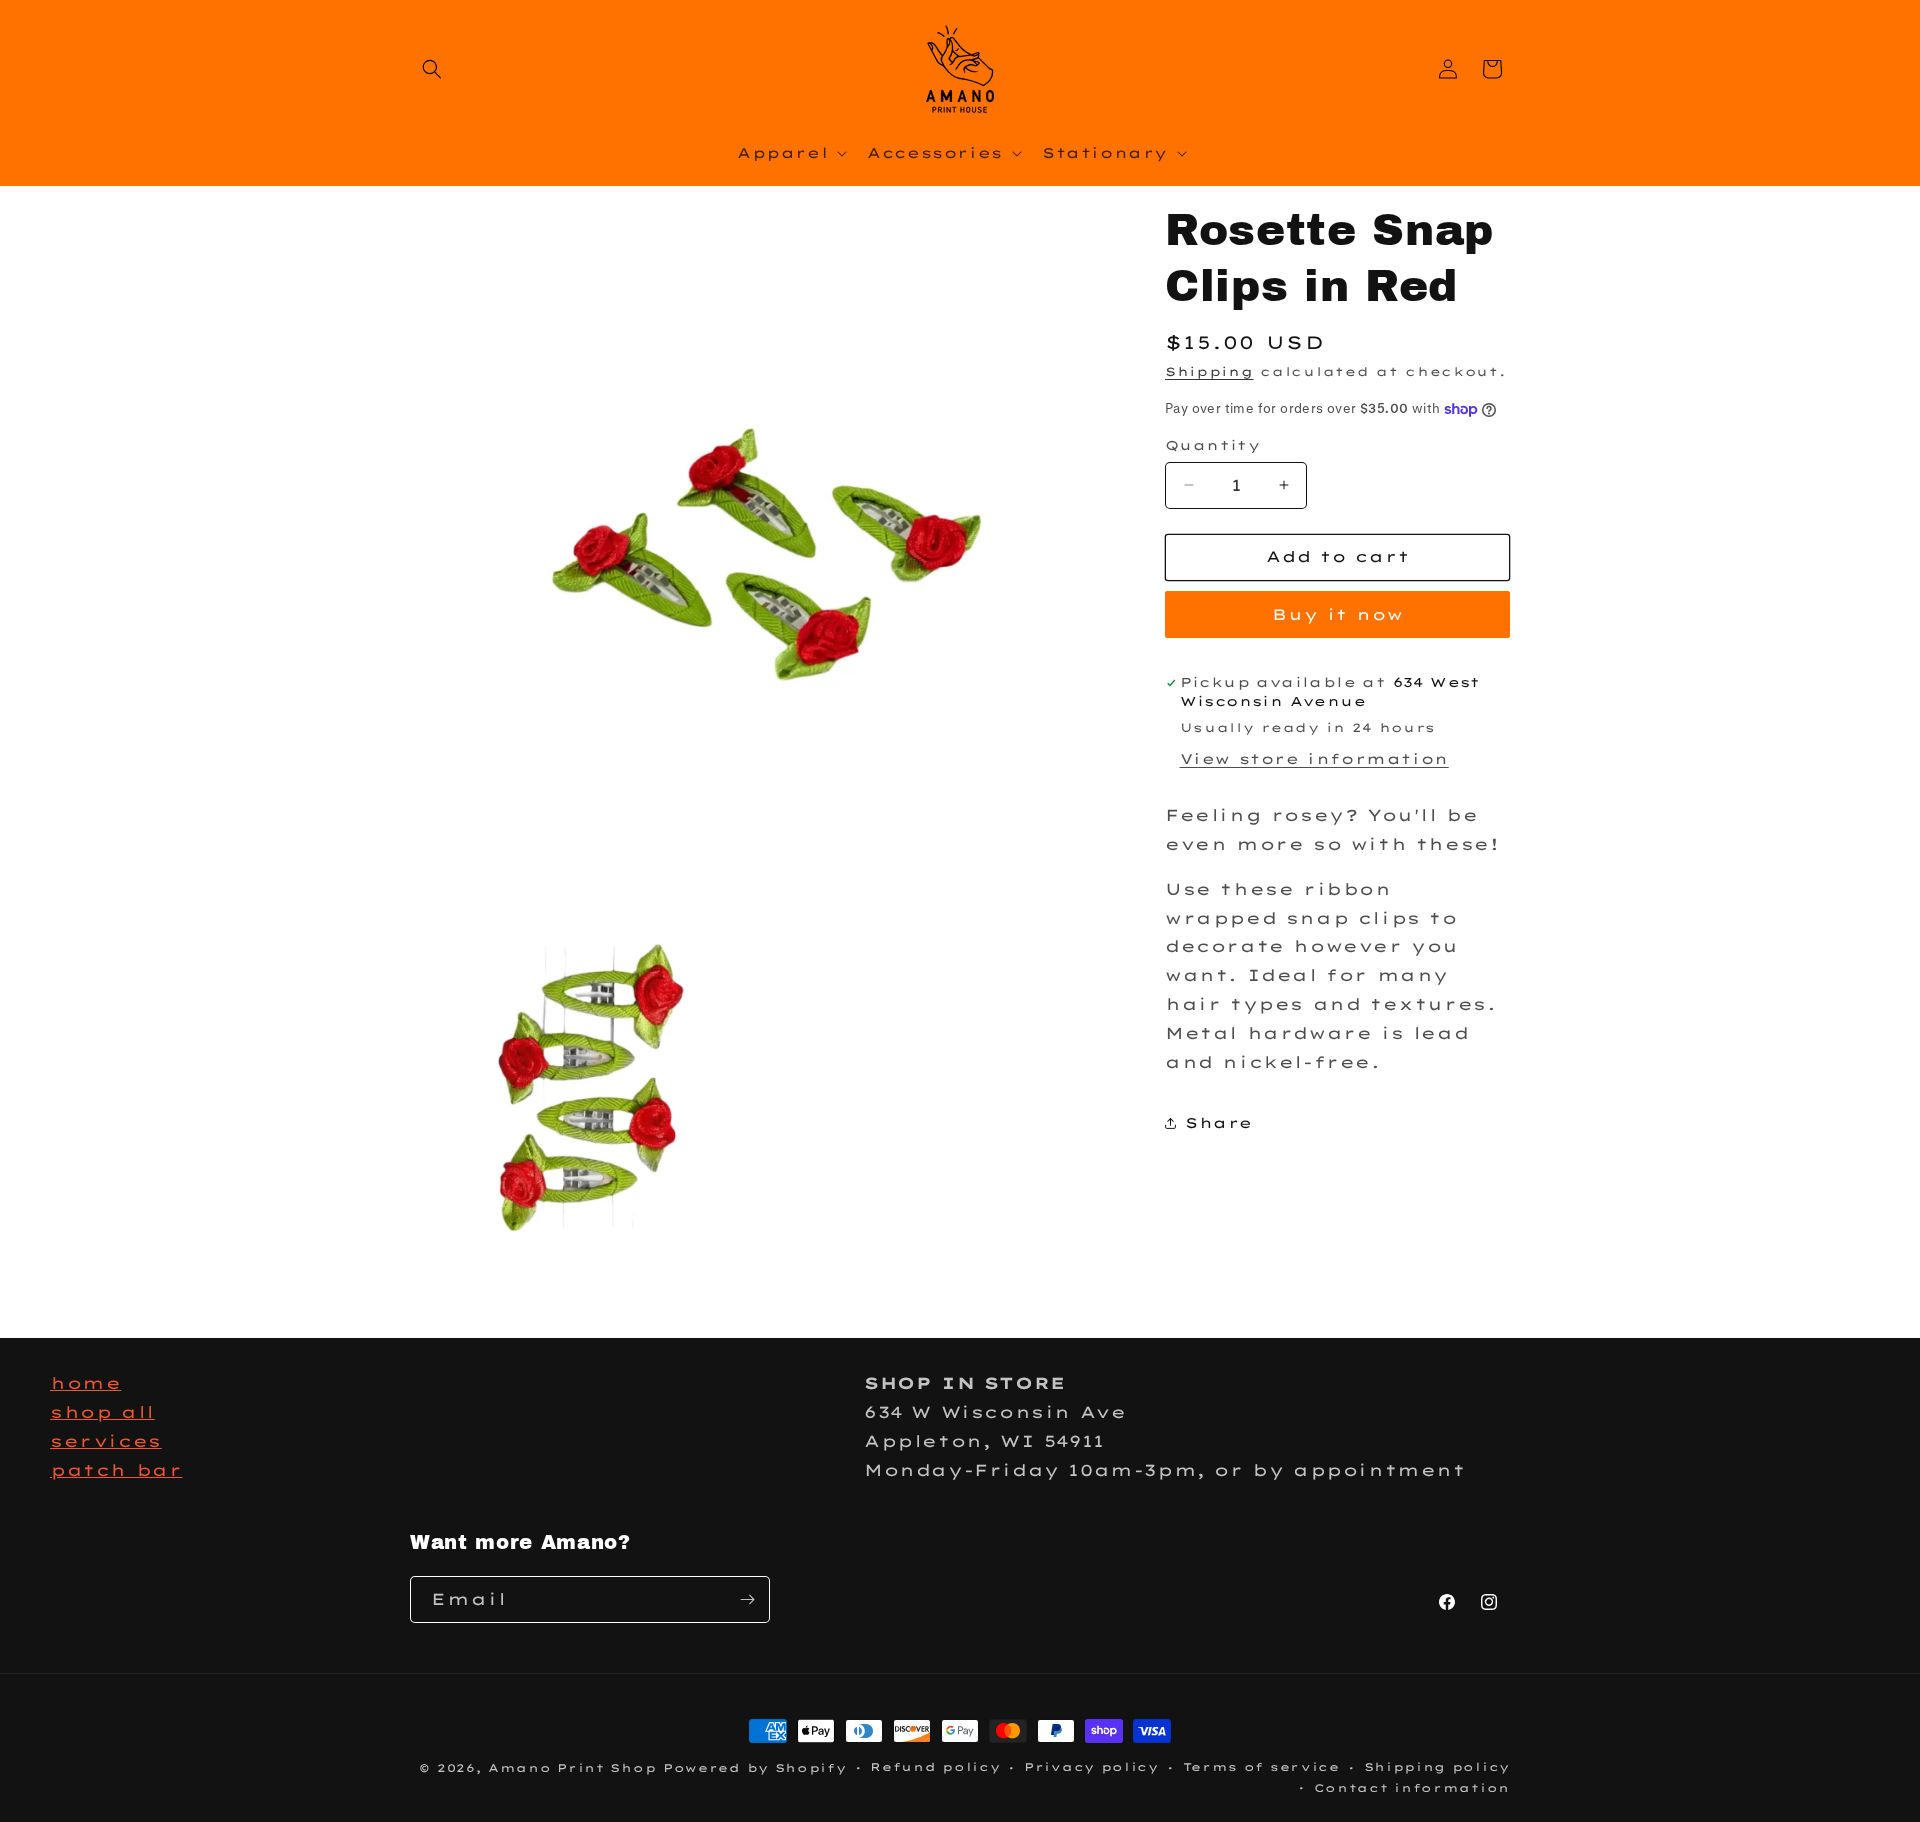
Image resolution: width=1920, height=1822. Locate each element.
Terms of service (1261, 1767)
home (85, 1383)
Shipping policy (1437, 1767)
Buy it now (1338, 614)
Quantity (1212, 445)
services (106, 1441)
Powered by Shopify (755, 1768)
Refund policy (935, 1767)
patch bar (116, 1470)
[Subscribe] (747, 1599)
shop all (102, 1412)
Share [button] (1219, 1123)
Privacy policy (1091, 1767)
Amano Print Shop (572, 1768)
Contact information (1412, 1788)
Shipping (1209, 371)
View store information (1314, 759)
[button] (432, 69)
